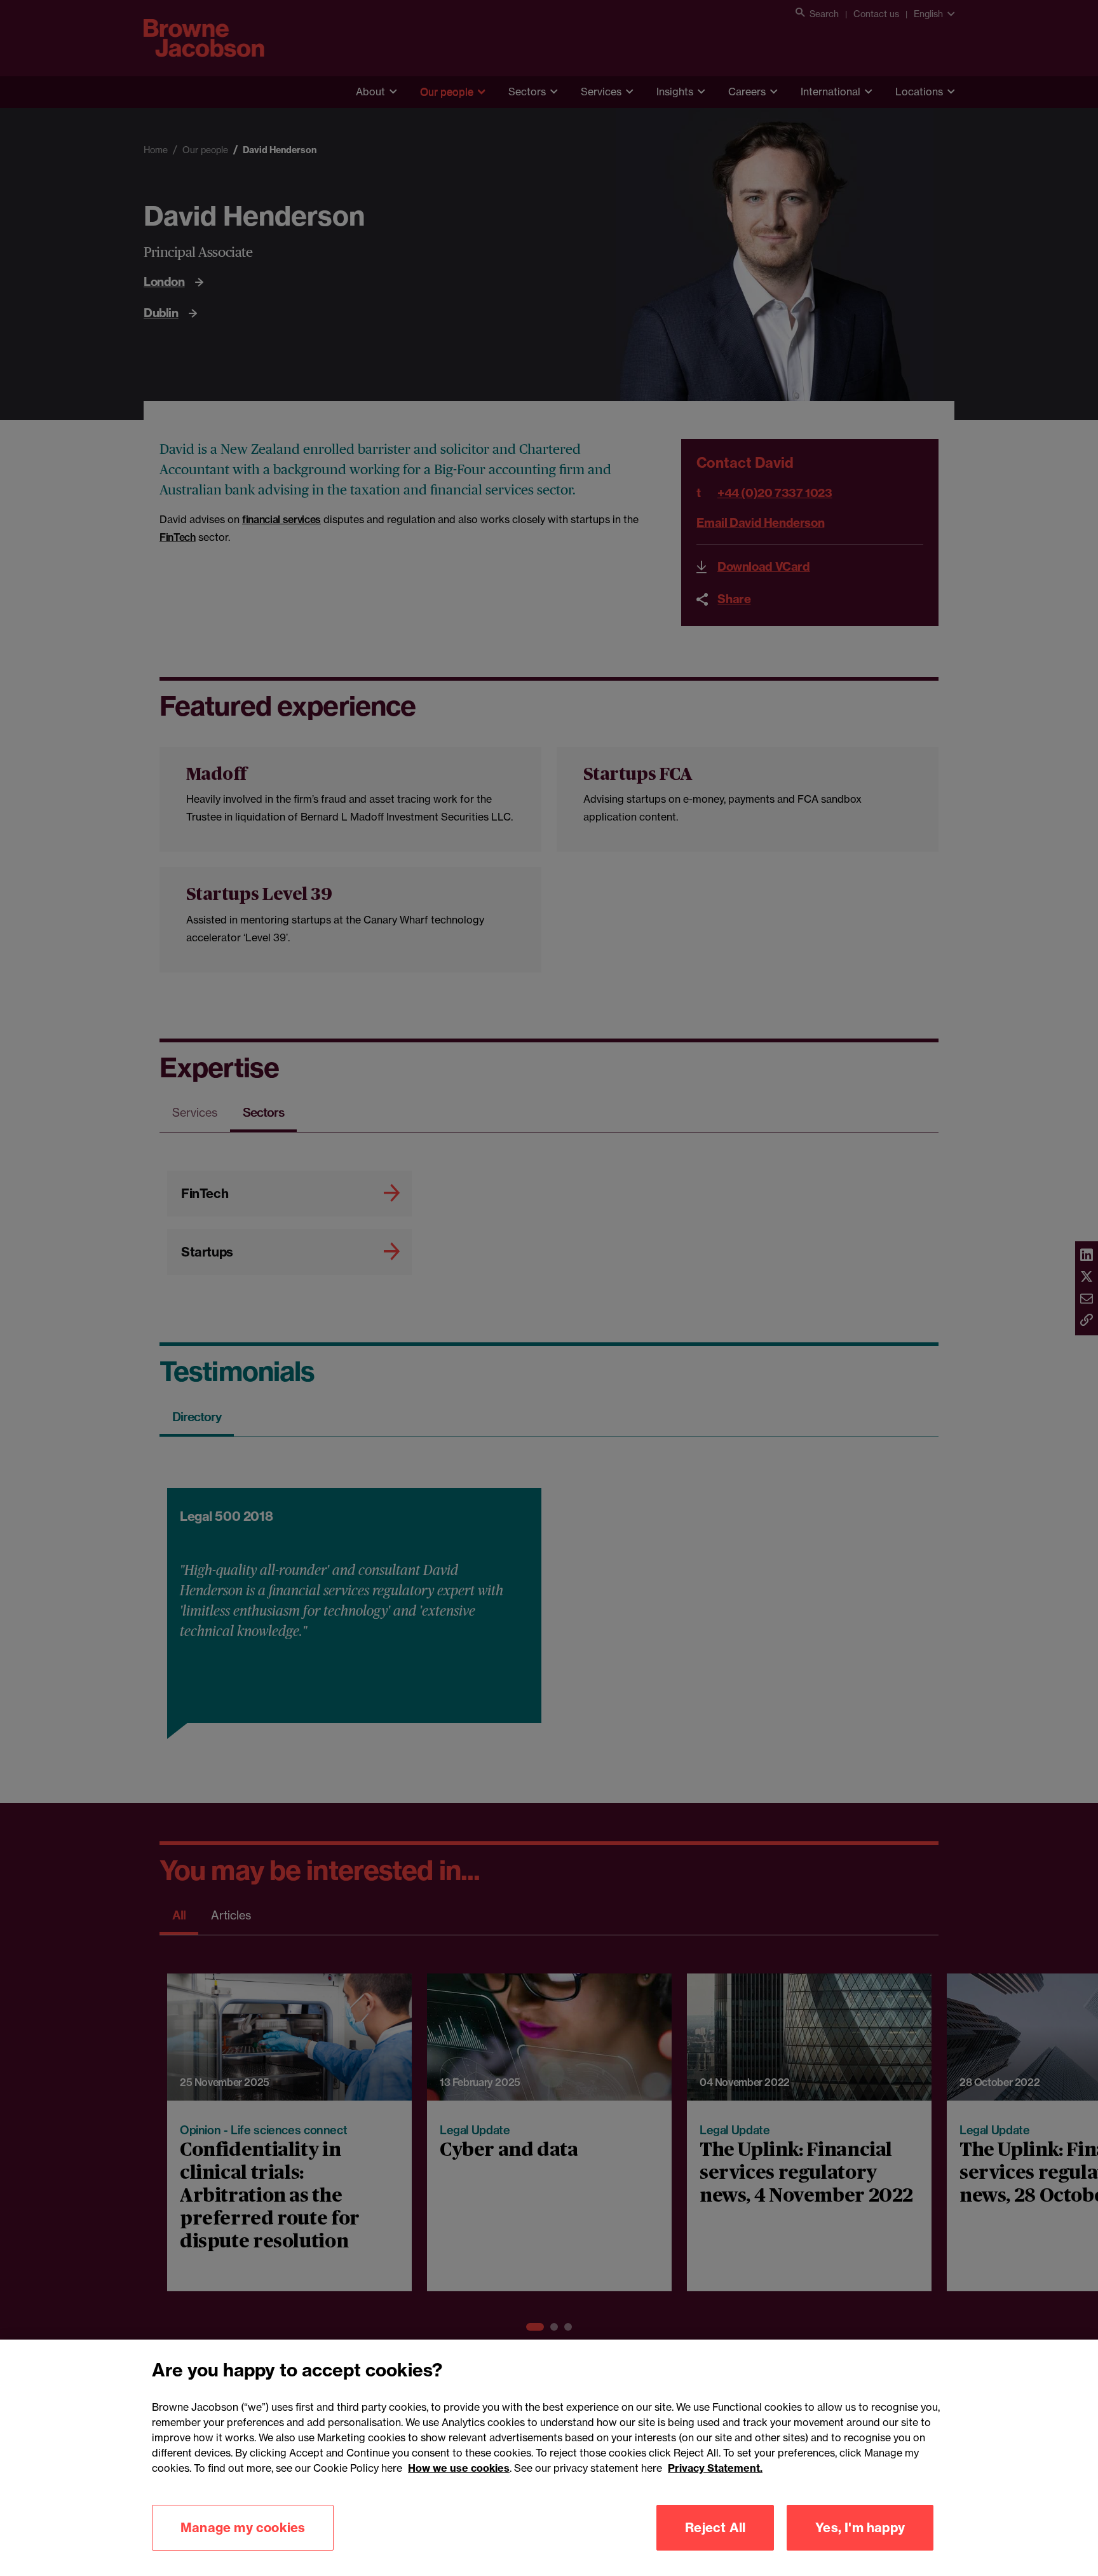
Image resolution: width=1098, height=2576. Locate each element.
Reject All (715, 2527)
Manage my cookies (243, 2527)
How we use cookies (459, 2468)
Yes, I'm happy (860, 2527)
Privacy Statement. (715, 2468)
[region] (549, 2458)
